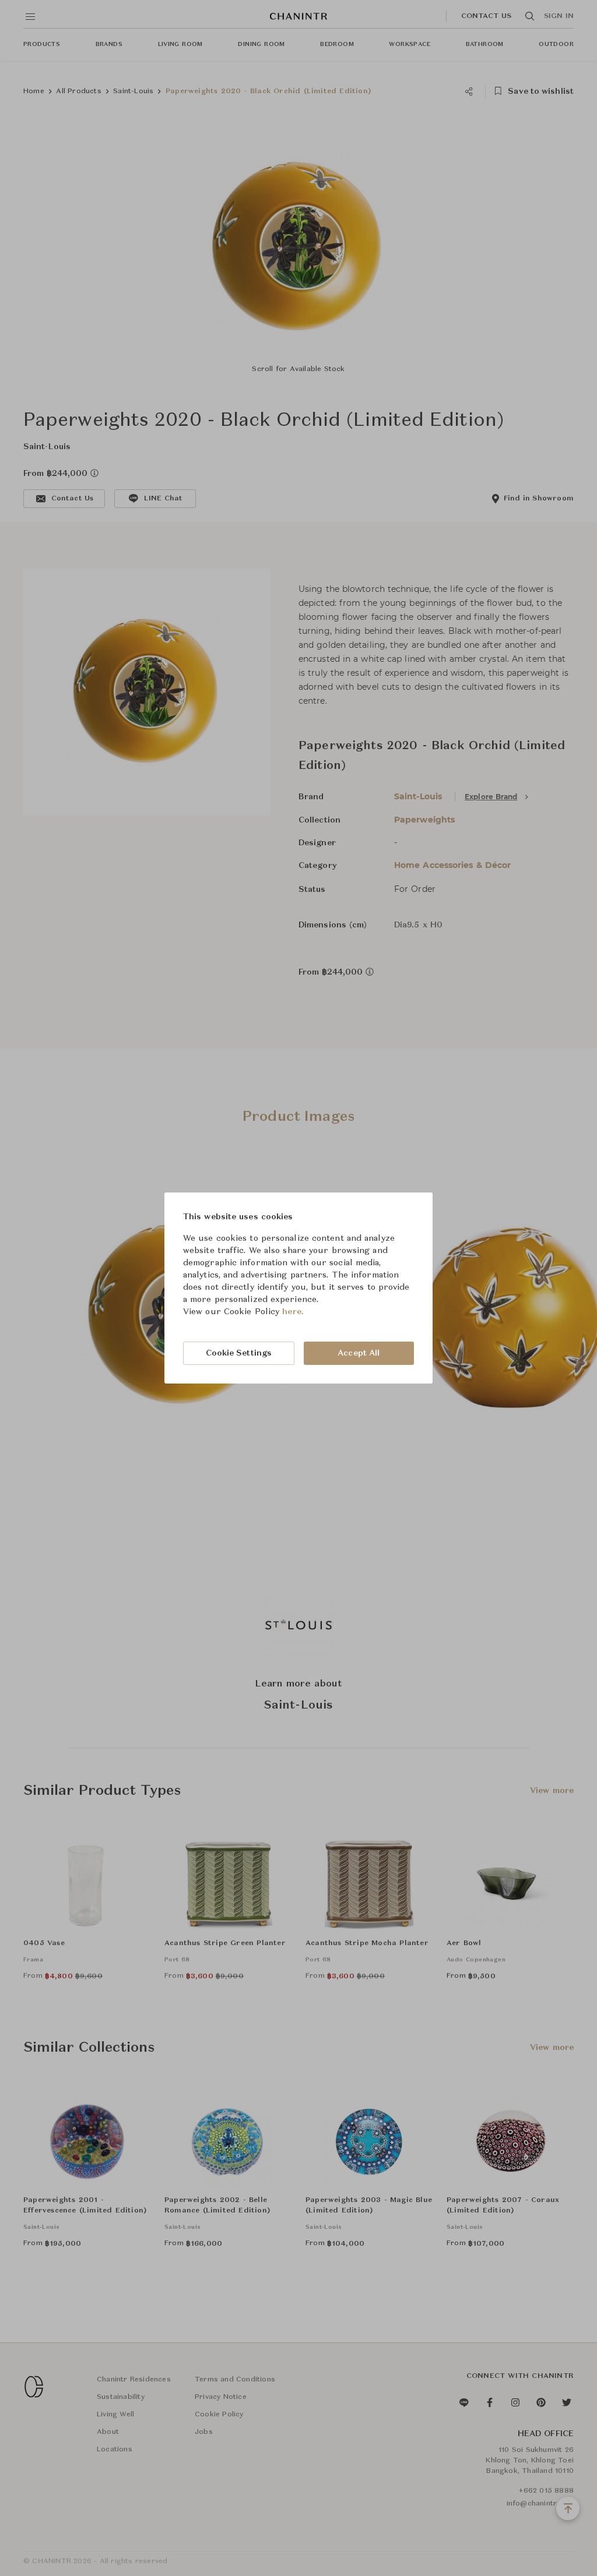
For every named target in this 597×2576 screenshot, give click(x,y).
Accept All (359, 1353)
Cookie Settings (239, 1353)
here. (293, 1312)
